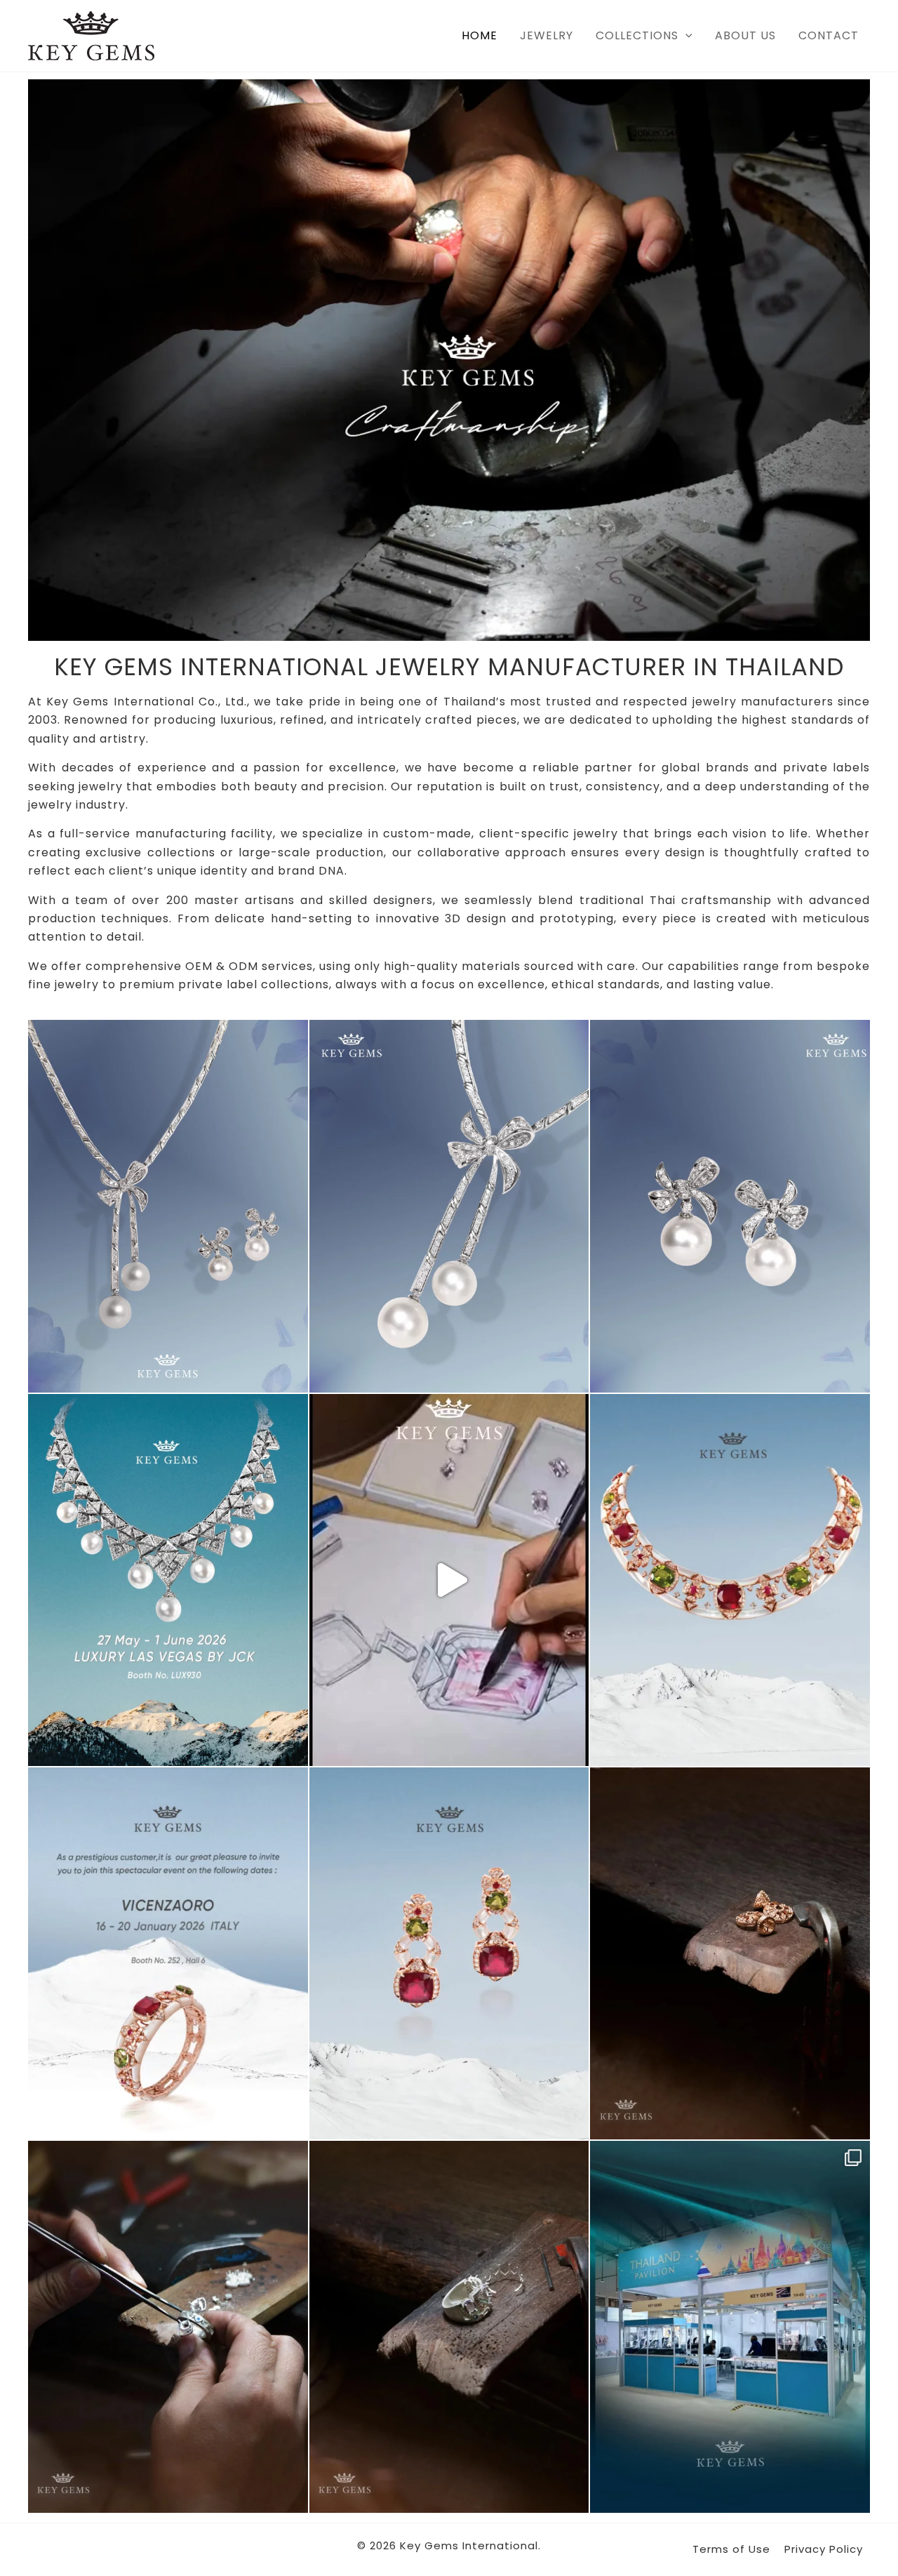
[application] (685, 36)
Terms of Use (731, 2549)
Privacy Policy (824, 2549)
